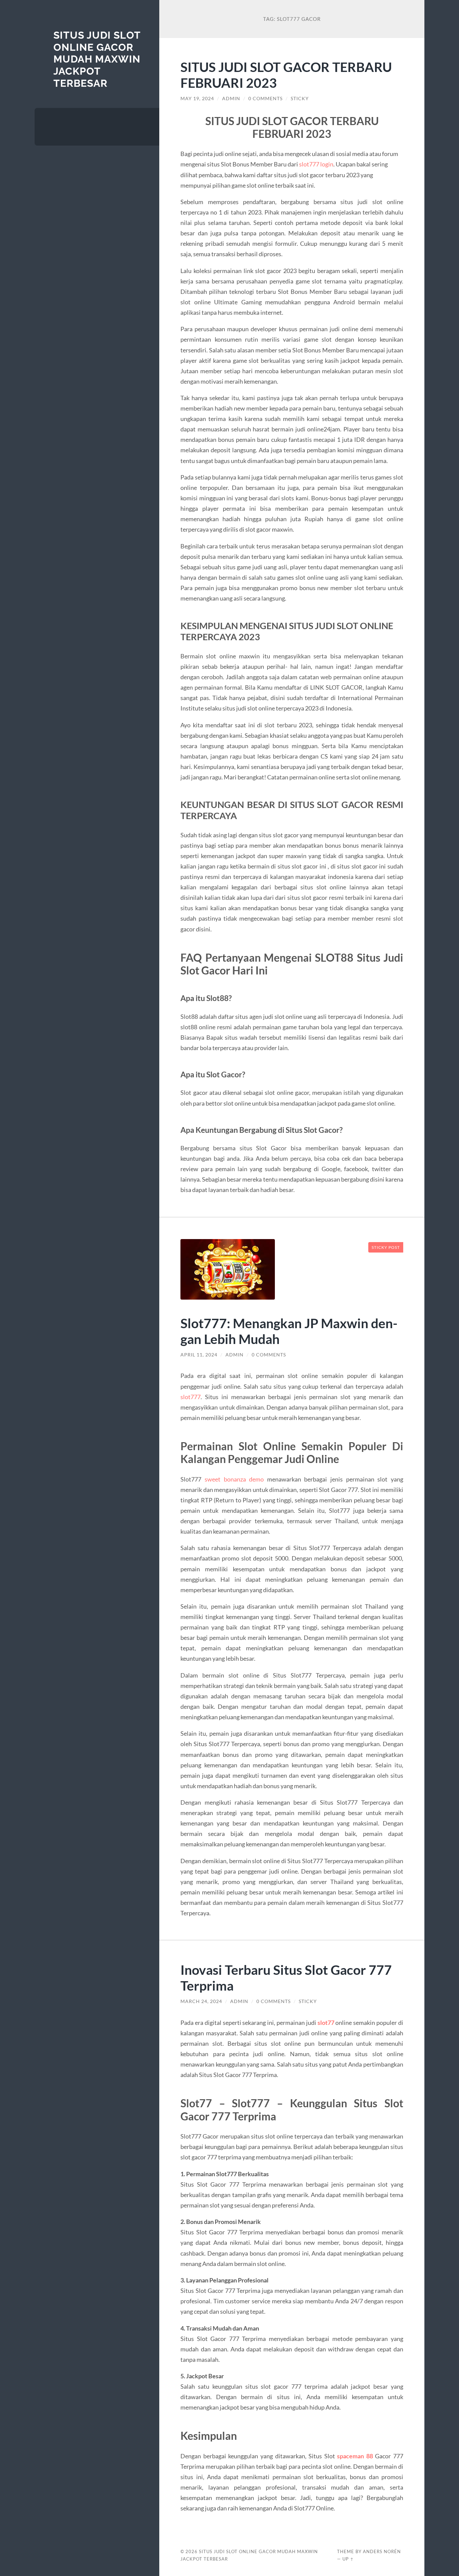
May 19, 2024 (197, 99)
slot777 (191, 1397)
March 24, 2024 (201, 2001)
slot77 (326, 2023)
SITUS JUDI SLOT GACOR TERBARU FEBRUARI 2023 (286, 75)
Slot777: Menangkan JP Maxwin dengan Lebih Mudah (289, 1331)
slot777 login (316, 164)
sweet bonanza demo (234, 1479)
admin (231, 99)
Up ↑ (348, 2559)
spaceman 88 (355, 2456)
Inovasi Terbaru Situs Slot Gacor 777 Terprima (286, 1977)
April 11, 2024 (199, 1355)
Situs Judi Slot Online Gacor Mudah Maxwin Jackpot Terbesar (97, 59)
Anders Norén (382, 2551)
